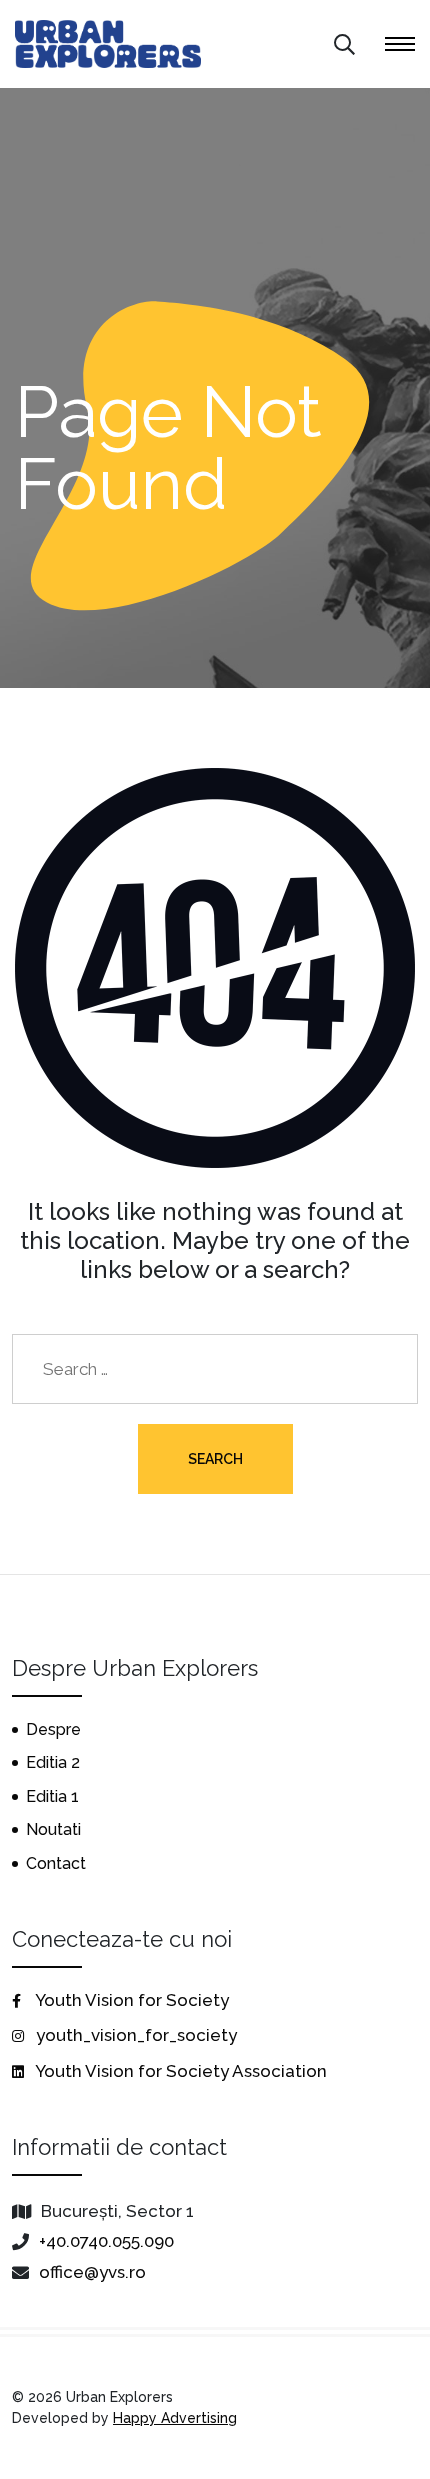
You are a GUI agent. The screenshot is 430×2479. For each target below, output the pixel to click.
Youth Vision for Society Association (179, 2071)
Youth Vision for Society (130, 2000)
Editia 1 (52, 1796)
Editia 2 (53, 1762)
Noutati (53, 1829)
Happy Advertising (175, 2418)
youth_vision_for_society (134, 2035)
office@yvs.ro (92, 2272)
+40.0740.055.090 (106, 2241)
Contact (56, 1863)
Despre (53, 1729)
